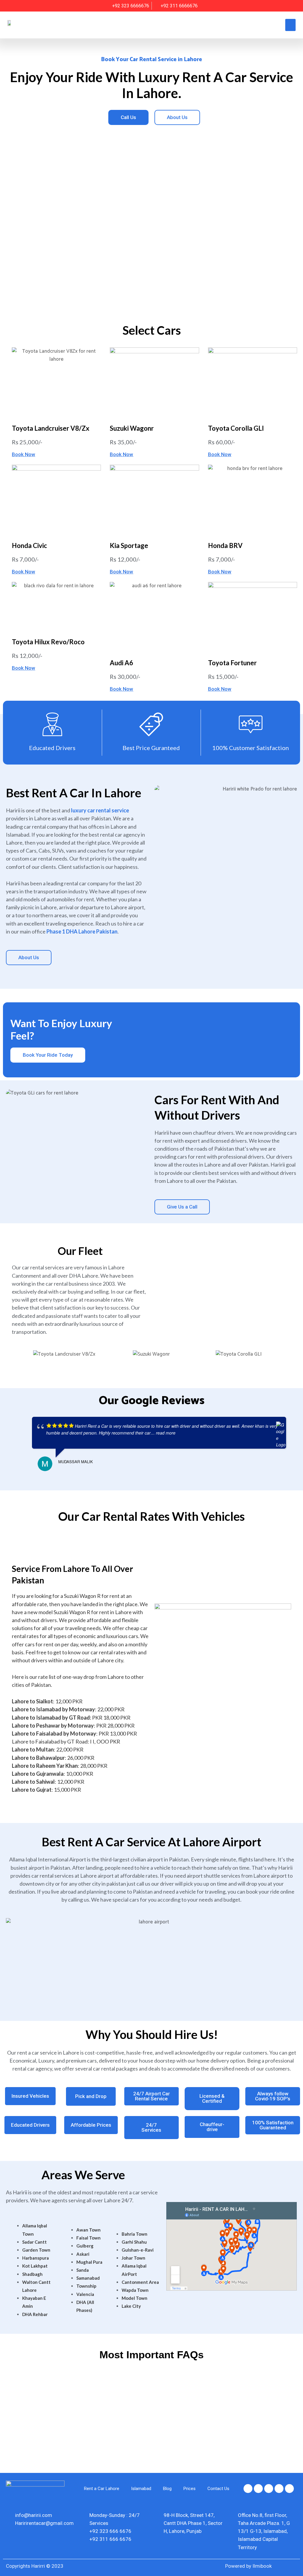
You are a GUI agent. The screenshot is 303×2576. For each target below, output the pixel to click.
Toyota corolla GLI (236, 428)
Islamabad (141, 2489)
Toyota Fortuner (232, 663)
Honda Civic (29, 545)
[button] (290, 25)
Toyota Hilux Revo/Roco (48, 642)
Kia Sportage (129, 545)
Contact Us (218, 2489)
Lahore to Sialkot (32, 1701)
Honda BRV (225, 545)
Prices (190, 2489)
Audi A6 (121, 663)
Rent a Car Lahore (102, 2489)
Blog (167, 2489)
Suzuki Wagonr (132, 428)
